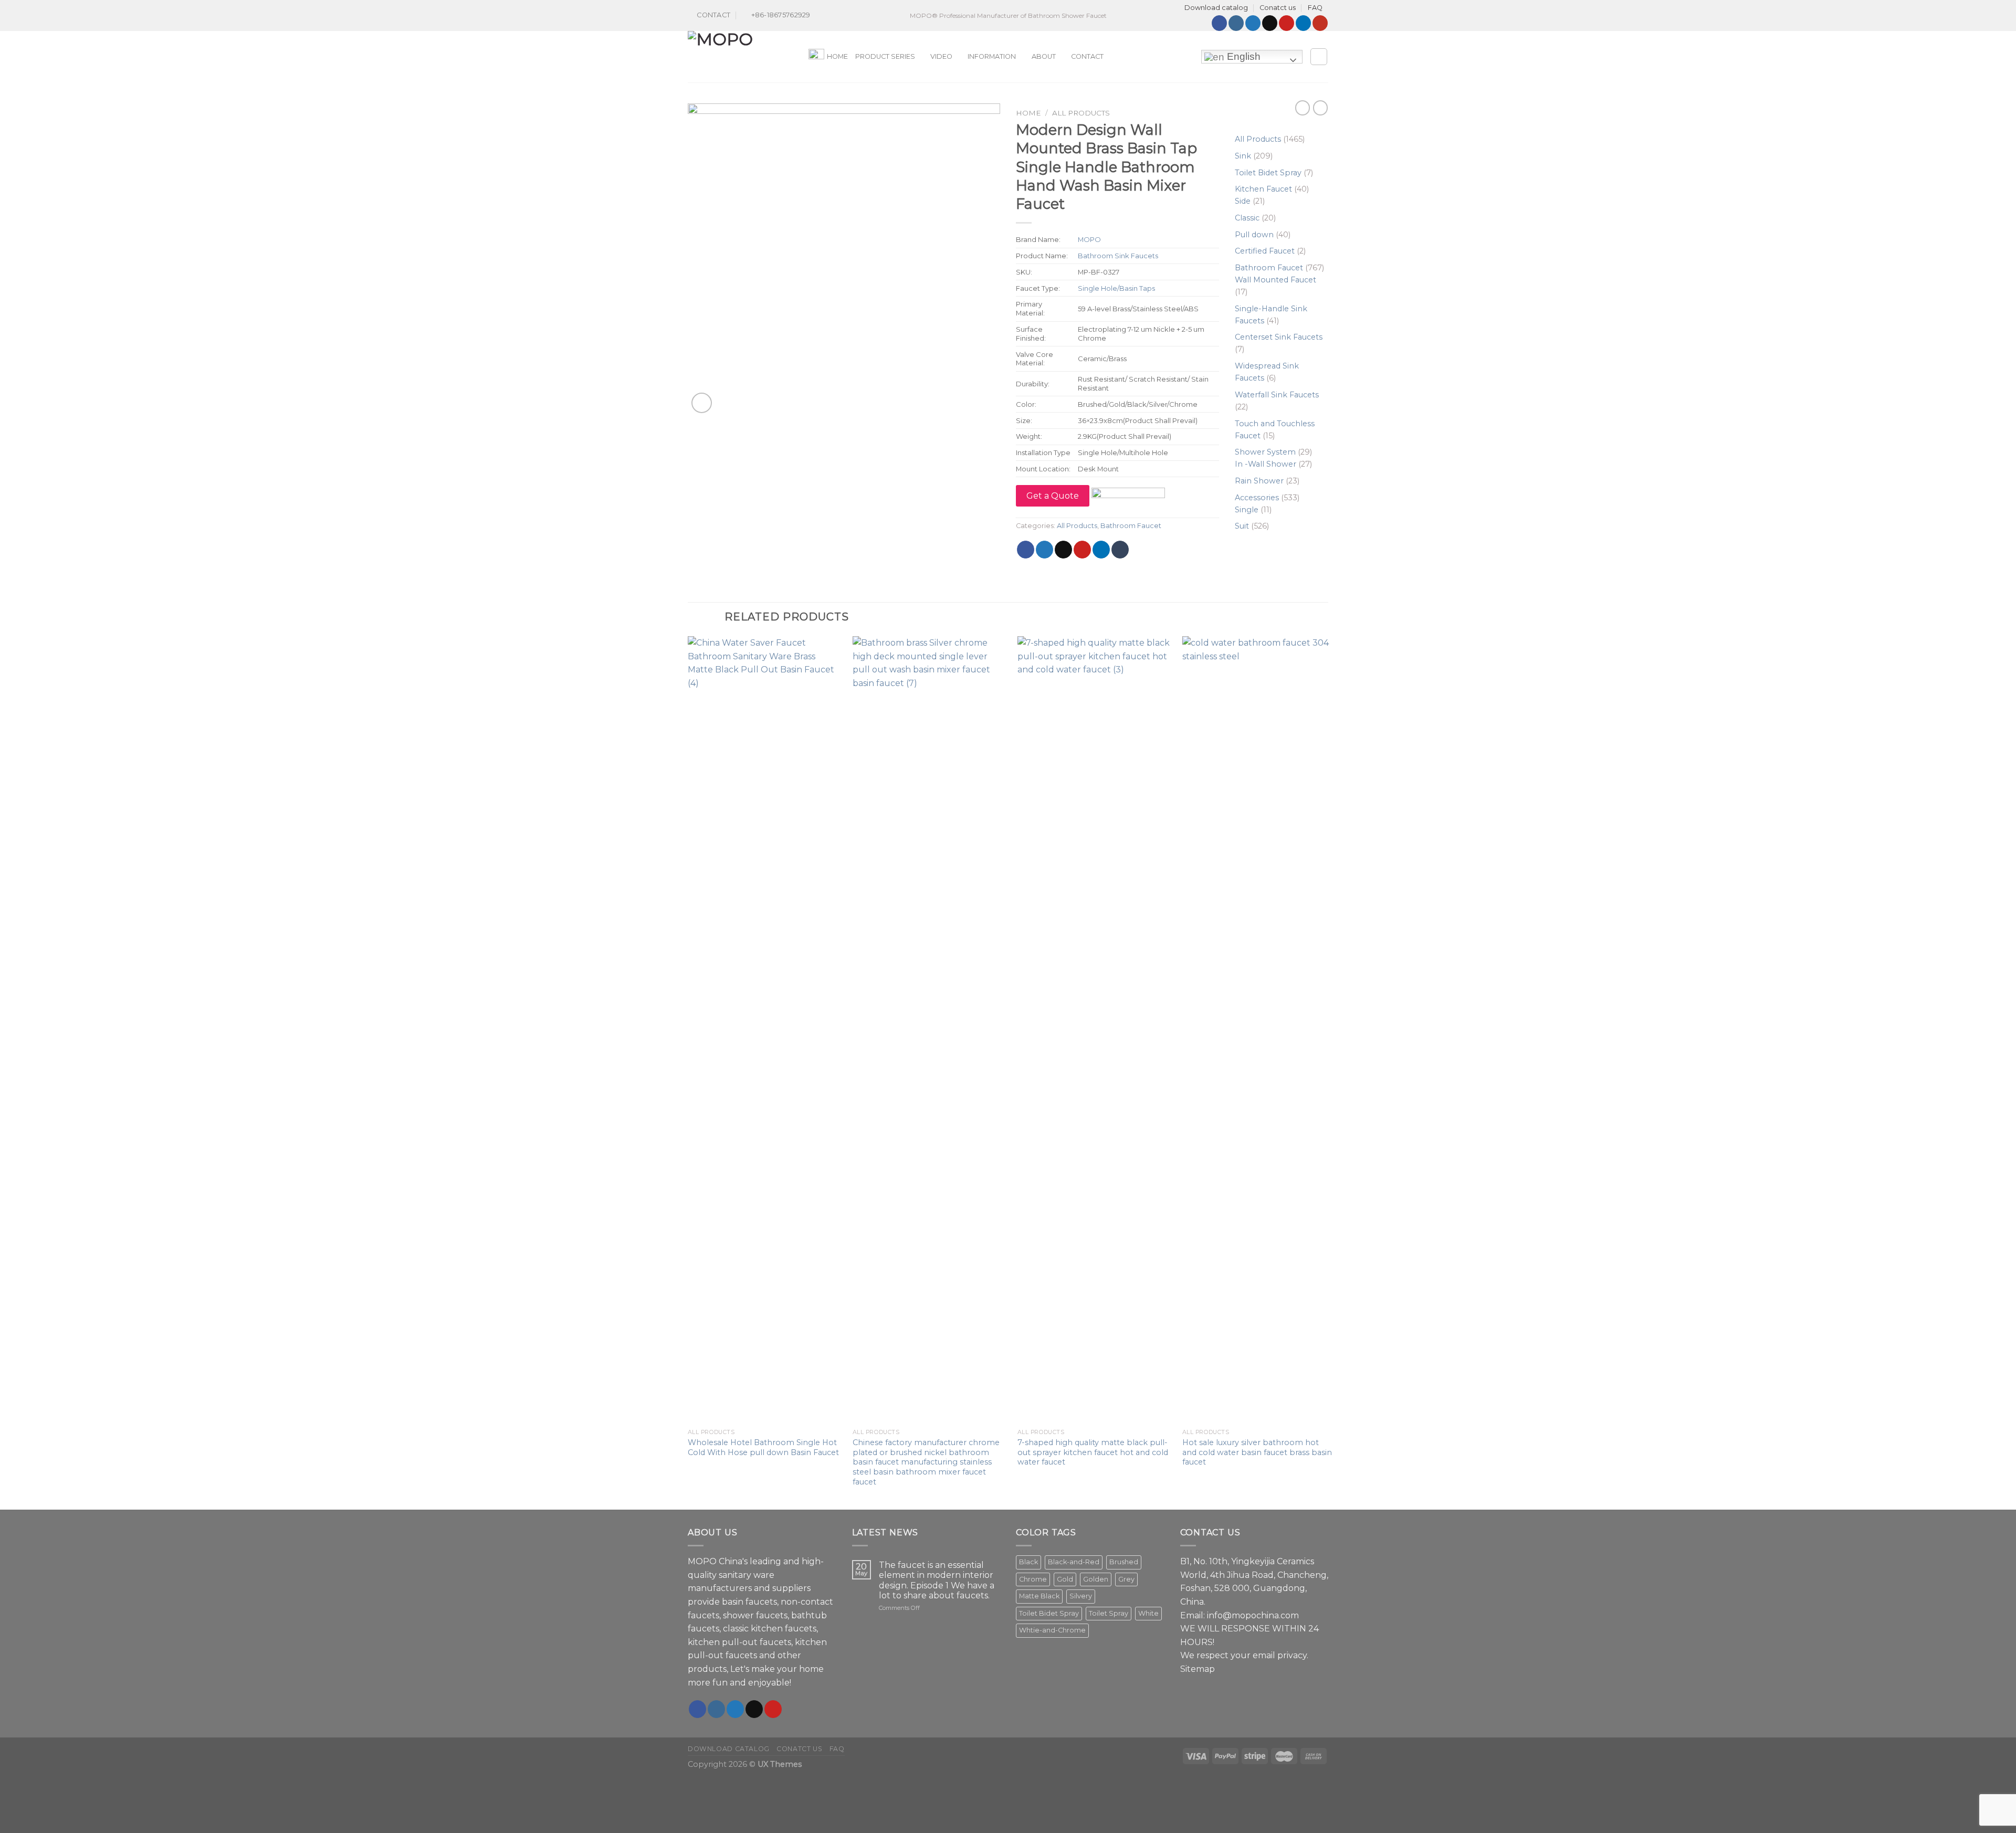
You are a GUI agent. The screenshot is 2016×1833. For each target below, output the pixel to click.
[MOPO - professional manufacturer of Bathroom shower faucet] (740, 57)
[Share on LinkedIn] (1101, 550)
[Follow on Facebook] (1219, 23)
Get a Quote (1053, 496)
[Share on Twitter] (1044, 550)
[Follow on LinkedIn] (1303, 23)
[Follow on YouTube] (1320, 23)
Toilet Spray (1109, 1613)
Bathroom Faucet (1131, 526)
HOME (837, 56)
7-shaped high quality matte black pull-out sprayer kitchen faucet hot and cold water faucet (1093, 1452)
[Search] (1319, 57)
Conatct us (1278, 8)
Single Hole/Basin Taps (1116, 288)
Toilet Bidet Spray (1049, 1613)
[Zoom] (702, 403)
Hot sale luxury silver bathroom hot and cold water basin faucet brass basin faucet (1257, 1452)
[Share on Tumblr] (1120, 550)
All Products (1081, 113)
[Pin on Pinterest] (1082, 550)
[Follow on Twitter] (1253, 23)
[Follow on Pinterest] (1287, 23)
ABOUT (1044, 56)
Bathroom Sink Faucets (1118, 256)
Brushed (1124, 1562)
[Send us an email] (1270, 23)
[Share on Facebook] (1026, 550)
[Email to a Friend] (1063, 550)
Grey (1126, 1579)
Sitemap (1198, 1669)
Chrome (1033, 1579)
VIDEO (941, 56)
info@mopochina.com (1253, 1615)
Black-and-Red (1074, 1562)
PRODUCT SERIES (885, 56)
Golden (1096, 1579)
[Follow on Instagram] (1236, 23)
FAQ (1315, 8)
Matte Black (1039, 1596)
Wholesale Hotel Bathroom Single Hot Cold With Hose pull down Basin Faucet (763, 1447)
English (1242, 56)
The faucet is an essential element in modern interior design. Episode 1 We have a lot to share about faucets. (937, 1580)
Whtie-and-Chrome (1052, 1630)
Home (1028, 113)
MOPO (1089, 239)
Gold (1065, 1579)
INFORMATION (992, 56)
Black (1028, 1562)
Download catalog (1216, 8)
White (1148, 1613)
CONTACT (1087, 56)
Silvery (1081, 1596)
